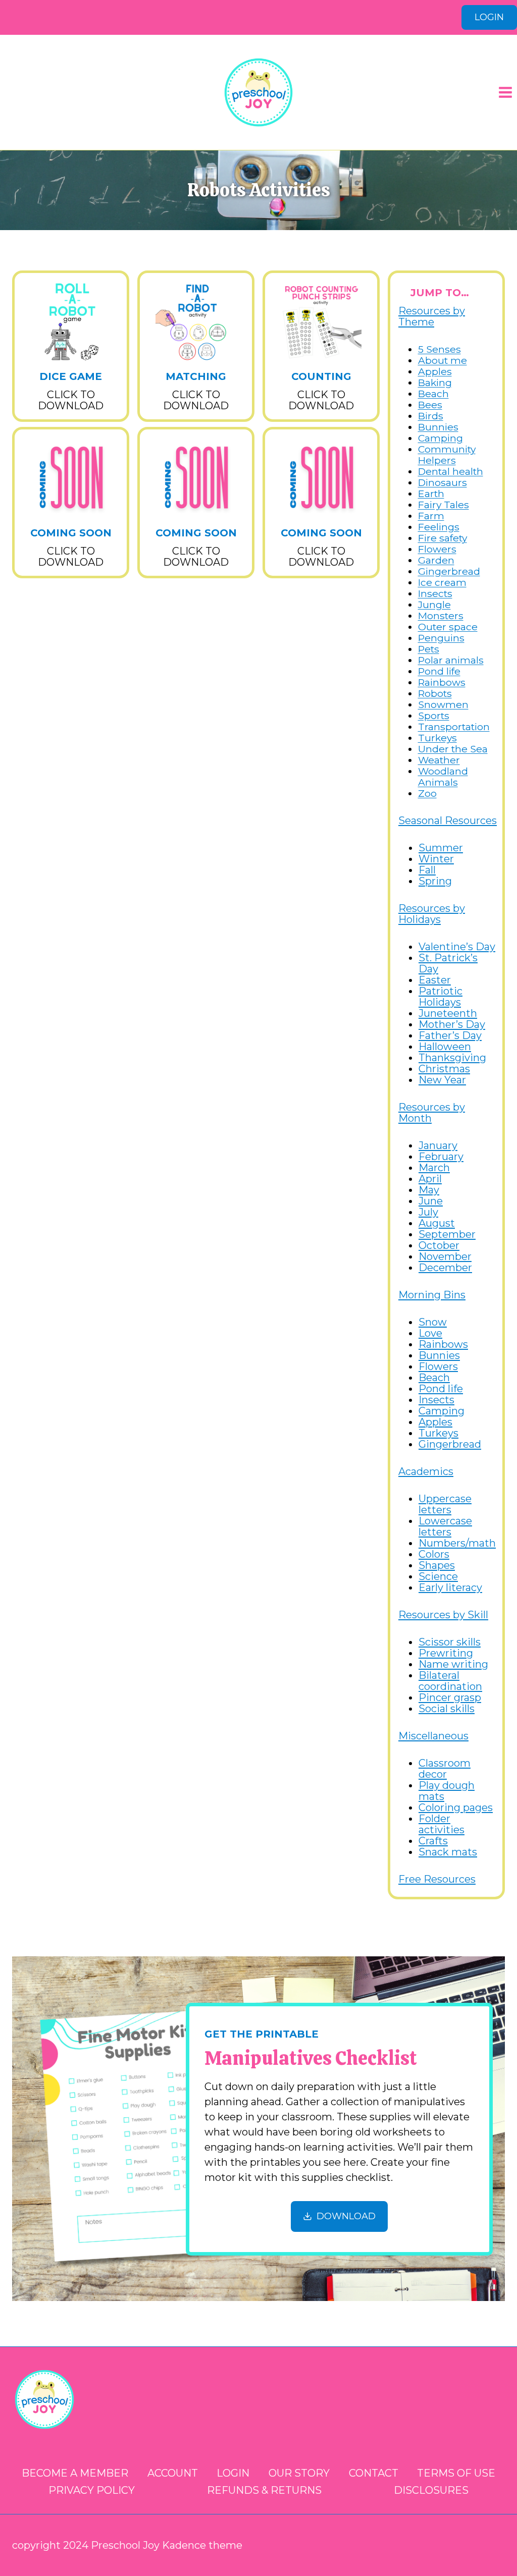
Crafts (433, 1841)
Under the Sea (453, 749)
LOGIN (489, 17)
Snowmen (443, 704)
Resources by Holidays (432, 914)
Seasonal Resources (448, 820)
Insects (435, 593)
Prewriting (446, 1653)
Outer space (448, 627)
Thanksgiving (452, 1058)
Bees (430, 405)
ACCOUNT (173, 2473)
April (430, 1179)
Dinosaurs (443, 482)
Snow (433, 1322)
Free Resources (437, 1879)
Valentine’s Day (457, 947)
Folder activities (442, 1824)
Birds (431, 416)
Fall (427, 870)
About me (443, 360)
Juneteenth (448, 1013)
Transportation (454, 727)
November (445, 1256)
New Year (442, 1080)
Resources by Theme (432, 316)
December (445, 1268)
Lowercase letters (445, 1526)
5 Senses (440, 349)
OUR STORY (299, 2473)
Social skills (447, 1709)
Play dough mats (447, 1791)
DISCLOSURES (431, 2490)
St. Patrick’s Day (448, 963)
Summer (441, 848)
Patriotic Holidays (441, 997)
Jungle (434, 605)
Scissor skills (450, 1642)
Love (430, 1333)
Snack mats (448, 1852)
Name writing (453, 1664)
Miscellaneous (433, 1736)
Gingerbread (449, 571)
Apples (435, 371)
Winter (436, 859)
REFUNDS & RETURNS (264, 2490)
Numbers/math (457, 1543)
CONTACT (374, 2473)
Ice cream (442, 582)
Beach (433, 394)
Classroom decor (445, 1769)
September (447, 1234)
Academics (426, 1471)
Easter (435, 980)
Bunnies (438, 427)
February (441, 1157)
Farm (431, 516)
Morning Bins (432, 1295)
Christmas (444, 1069)
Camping (441, 438)
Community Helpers (447, 455)
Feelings (439, 527)
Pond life (439, 671)
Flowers (437, 549)
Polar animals (451, 660)
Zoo (427, 793)
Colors (434, 1554)
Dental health (451, 471)
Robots (435, 693)
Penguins (441, 638)
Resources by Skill (443, 1615)
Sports (434, 716)
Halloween (445, 1047)
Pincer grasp (450, 1697)
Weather (439, 760)
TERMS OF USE (456, 2473)
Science (438, 1576)
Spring (435, 881)
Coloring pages (456, 1807)
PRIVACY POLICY (92, 2490)
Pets (429, 649)
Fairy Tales (444, 505)
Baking (435, 382)
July (428, 1212)
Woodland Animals (443, 777)
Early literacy (450, 1587)
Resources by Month (432, 1113)
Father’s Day (450, 1035)
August (437, 1223)
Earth (431, 494)
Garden (436, 560)
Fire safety (443, 538)
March (434, 1168)
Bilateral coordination (450, 1681)
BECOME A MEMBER (75, 2473)
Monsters (441, 616)
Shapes (437, 1565)
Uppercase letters (445, 1504)
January (438, 1145)
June (431, 1201)
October (439, 1245)
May (429, 1190)
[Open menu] (505, 92)
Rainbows (442, 682)
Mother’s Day (452, 1024)
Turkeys (437, 738)
